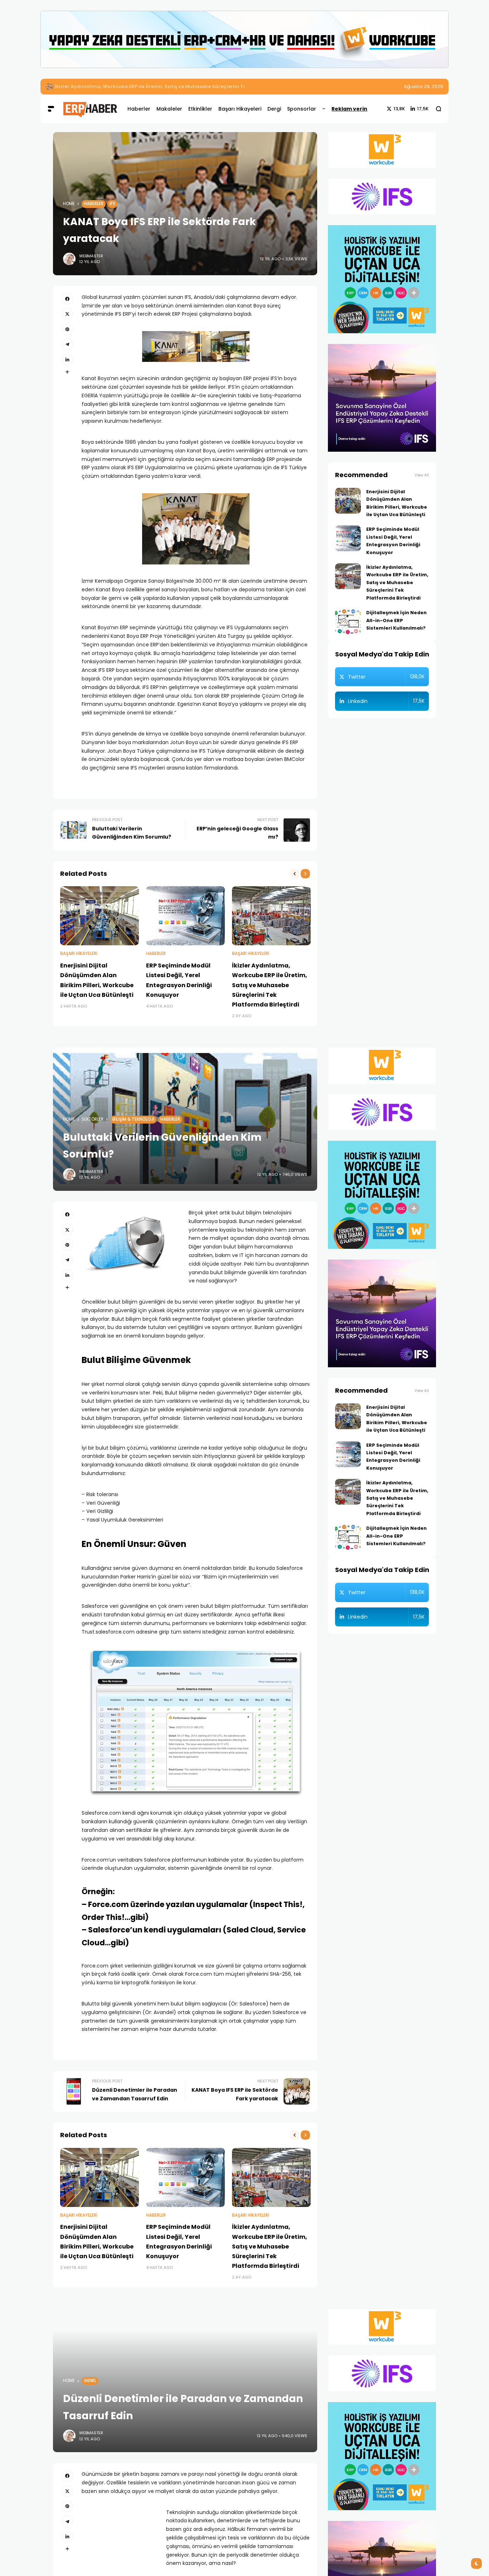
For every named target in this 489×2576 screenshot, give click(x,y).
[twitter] (67, 314)
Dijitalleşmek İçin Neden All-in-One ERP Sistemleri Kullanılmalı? (396, 620)
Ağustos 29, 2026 (423, 86)
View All (422, 475)
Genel (90, 2381)
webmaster (91, 256)
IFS (112, 204)
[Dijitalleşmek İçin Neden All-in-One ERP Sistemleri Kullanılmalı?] (348, 622)
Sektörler (93, 1119)
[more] (67, 372)
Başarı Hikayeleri (79, 954)
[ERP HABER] (90, 109)
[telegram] (67, 344)
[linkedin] (67, 359)
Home (69, 204)
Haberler (94, 204)
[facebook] (67, 299)
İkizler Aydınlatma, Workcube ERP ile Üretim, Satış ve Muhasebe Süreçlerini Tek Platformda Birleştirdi (180, 86)
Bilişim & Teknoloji (133, 1119)
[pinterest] (67, 329)
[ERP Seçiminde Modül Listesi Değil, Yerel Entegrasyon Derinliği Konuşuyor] (185, 916)
